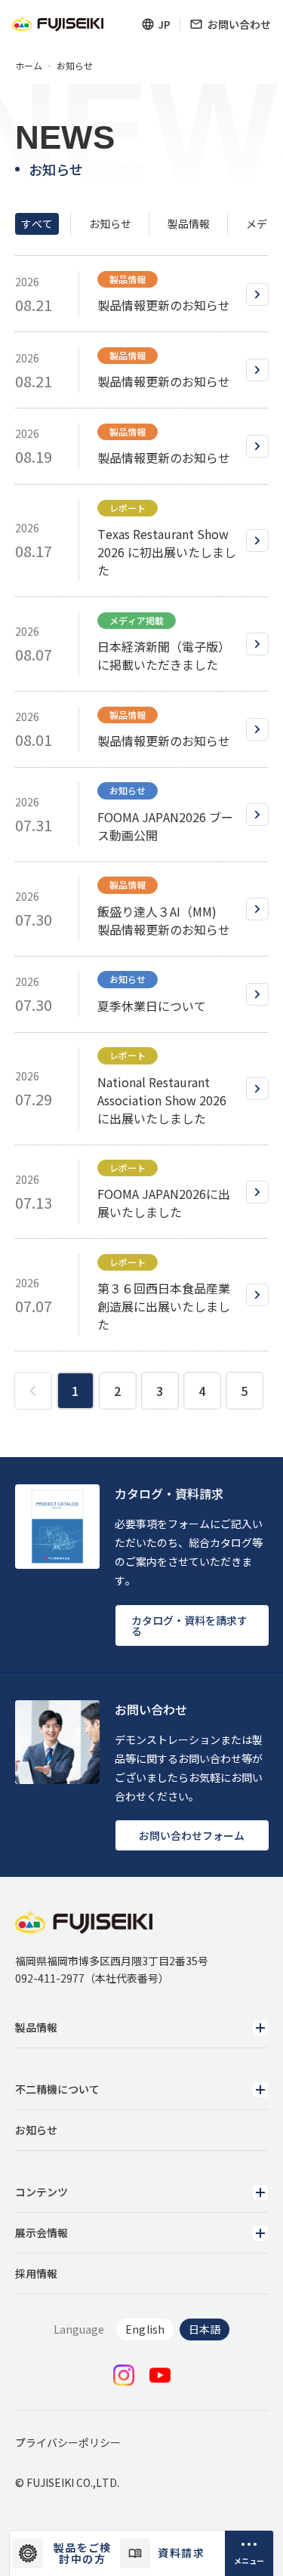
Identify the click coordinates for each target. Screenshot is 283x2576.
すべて (37, 223)
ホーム (29, 66)
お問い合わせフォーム (192, 1835)
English (145, 2329)
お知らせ (110, 223)
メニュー (249, 2561)
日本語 (205, 2329)
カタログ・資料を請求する (189, 1625)
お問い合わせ (239, 24)
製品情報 (189, 223)
